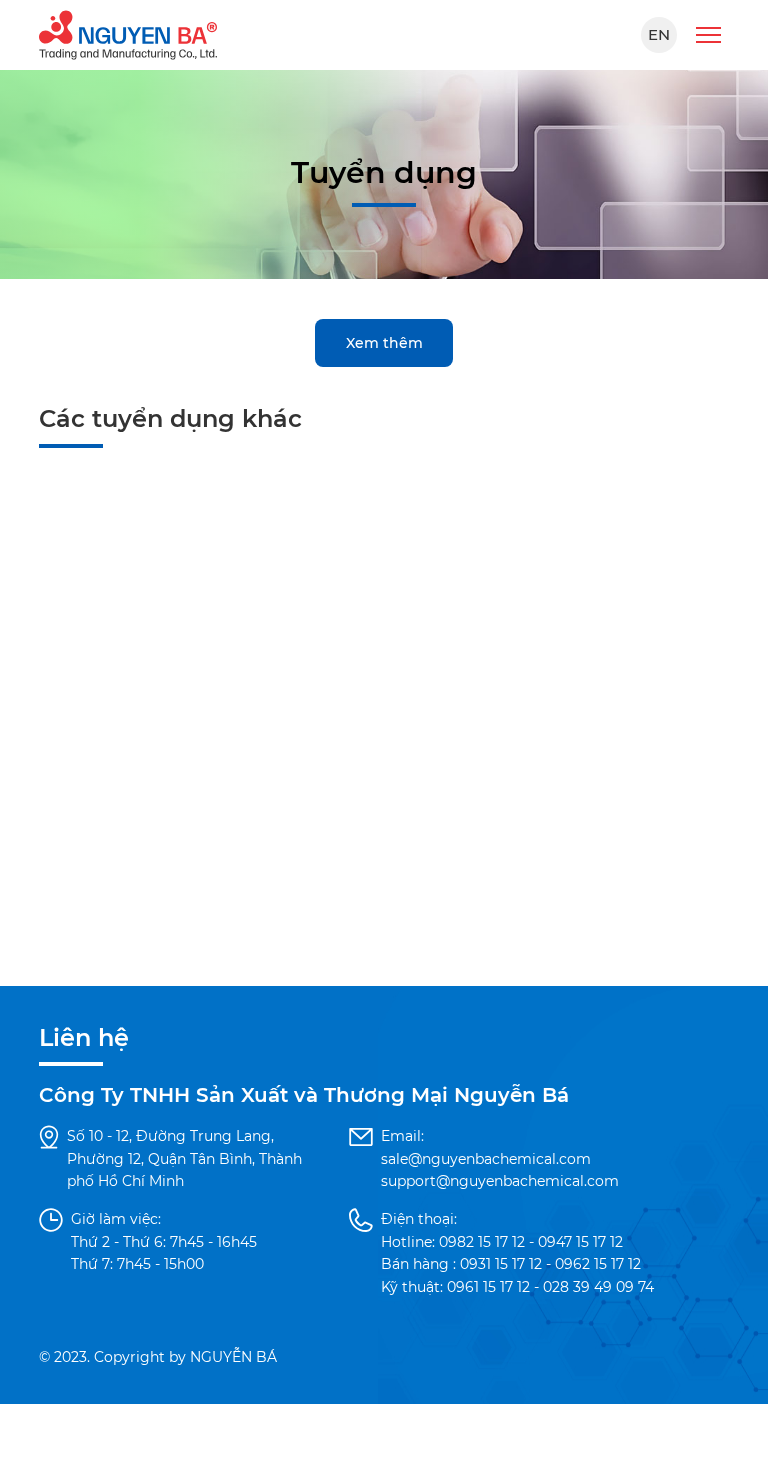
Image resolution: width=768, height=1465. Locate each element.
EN (659, 34)
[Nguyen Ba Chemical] (128, 34)
